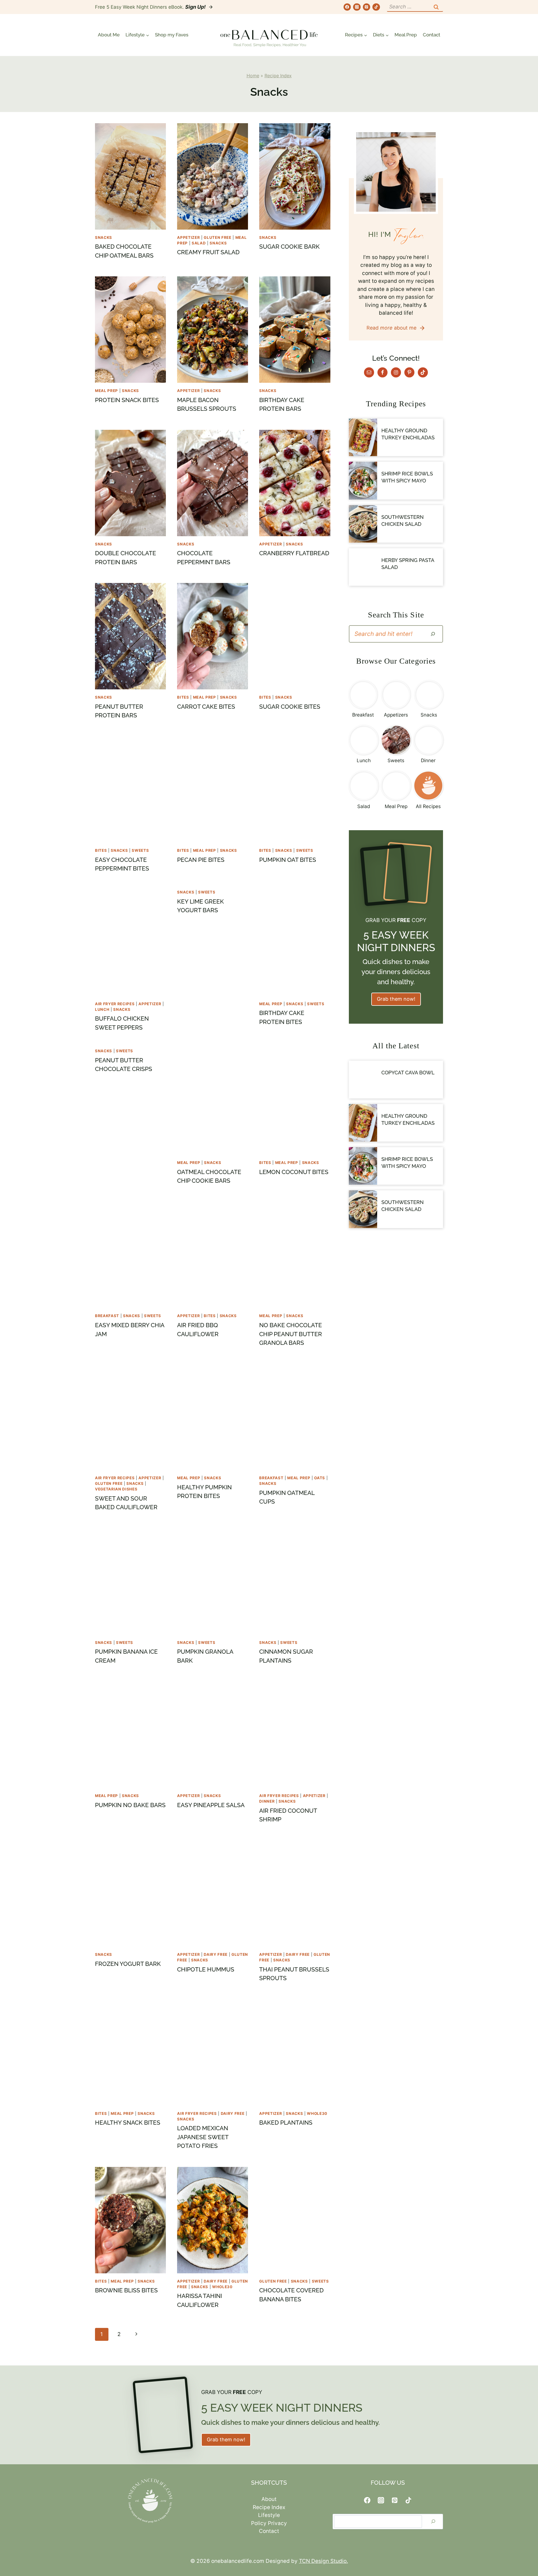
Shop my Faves (172, 35)
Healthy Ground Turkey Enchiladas (408, 434)
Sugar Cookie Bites (290, 707)
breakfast (107, 1316)
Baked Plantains (286, 2123)
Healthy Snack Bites (128, 2123)
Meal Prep (406, 35)
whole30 (317, 2113)
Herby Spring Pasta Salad (408, 564)
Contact (432, 35)
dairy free (216, 1954)
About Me (109, 35)
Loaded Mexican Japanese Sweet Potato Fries (203, 2137)
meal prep (106, 391)
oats (320, 1478)
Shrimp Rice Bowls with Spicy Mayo (407, 477)
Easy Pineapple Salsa (211, 1805)
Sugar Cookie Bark (289, 247)
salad (199, 243)
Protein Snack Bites (127, 400)
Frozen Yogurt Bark (128, 1964)
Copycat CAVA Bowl (408, 1073)
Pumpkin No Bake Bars (130, 1805)
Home (253, 76)
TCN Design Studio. (324, 2561)
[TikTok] (376, 7)
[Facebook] (347, 7)
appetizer (188, 237)
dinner (267, 1801)
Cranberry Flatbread (294, 553)
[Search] (433, 634)
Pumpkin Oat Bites (288, 860)
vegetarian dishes (116, 1489)
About (269, 2499)
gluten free (217, 237)
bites (183, 697)
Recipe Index (278, 76)
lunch (102, 1009)
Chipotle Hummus (206, 1969)
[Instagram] (357, 7)
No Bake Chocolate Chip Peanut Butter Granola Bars (291, 1334)
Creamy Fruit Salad (208, 252)
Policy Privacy (269, 2523)
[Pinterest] (367, 7)
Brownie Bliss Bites (126, 2290)
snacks (104, 237)
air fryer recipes (115, 1004)
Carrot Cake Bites (206, 707)
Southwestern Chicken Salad (403, 521)
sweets (140, 850)
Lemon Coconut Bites (294, 1172)
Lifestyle (269, 2515)
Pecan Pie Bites (201, 860)
